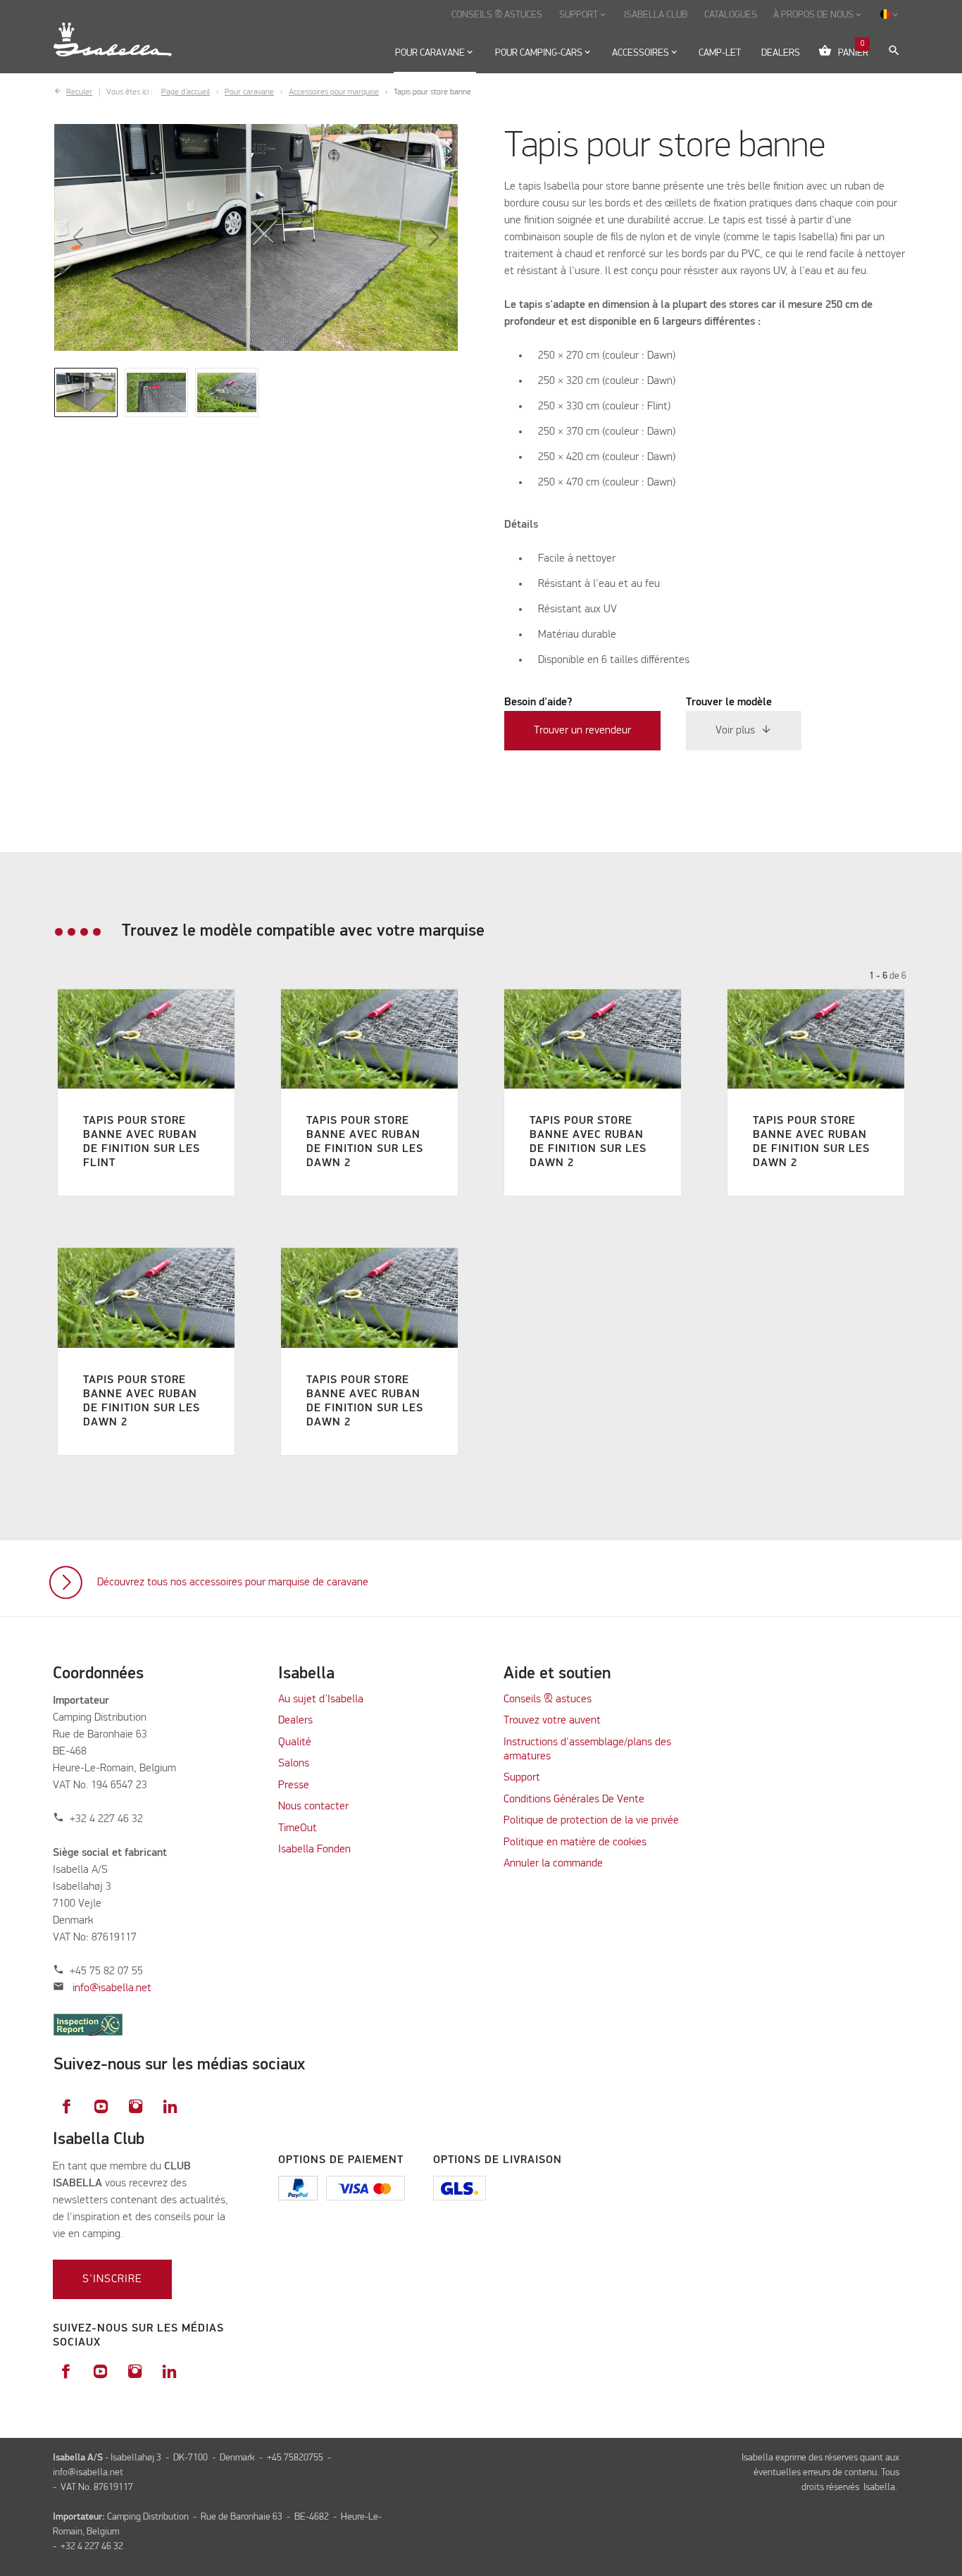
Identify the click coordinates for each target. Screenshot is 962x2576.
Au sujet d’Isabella (321, 1699)
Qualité (295, 1742)
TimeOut (298, 1828)
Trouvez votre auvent (552, 1721)
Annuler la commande (553, 1864)
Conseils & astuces (548, 1699)
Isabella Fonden (314, 1850)
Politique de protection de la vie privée (591, 1821)
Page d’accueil (186, 92)
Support (522, 1778)
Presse (294, 1785)
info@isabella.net (112, 1988)
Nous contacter (313, 1807)
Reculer (79, 92)
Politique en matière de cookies (575, 1843)
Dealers (295, 1721)
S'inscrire (112, 2279)
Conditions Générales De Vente (574, 1800)
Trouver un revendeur (582, 731)
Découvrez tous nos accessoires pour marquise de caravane (233, 1583)
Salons (294, 1764)
